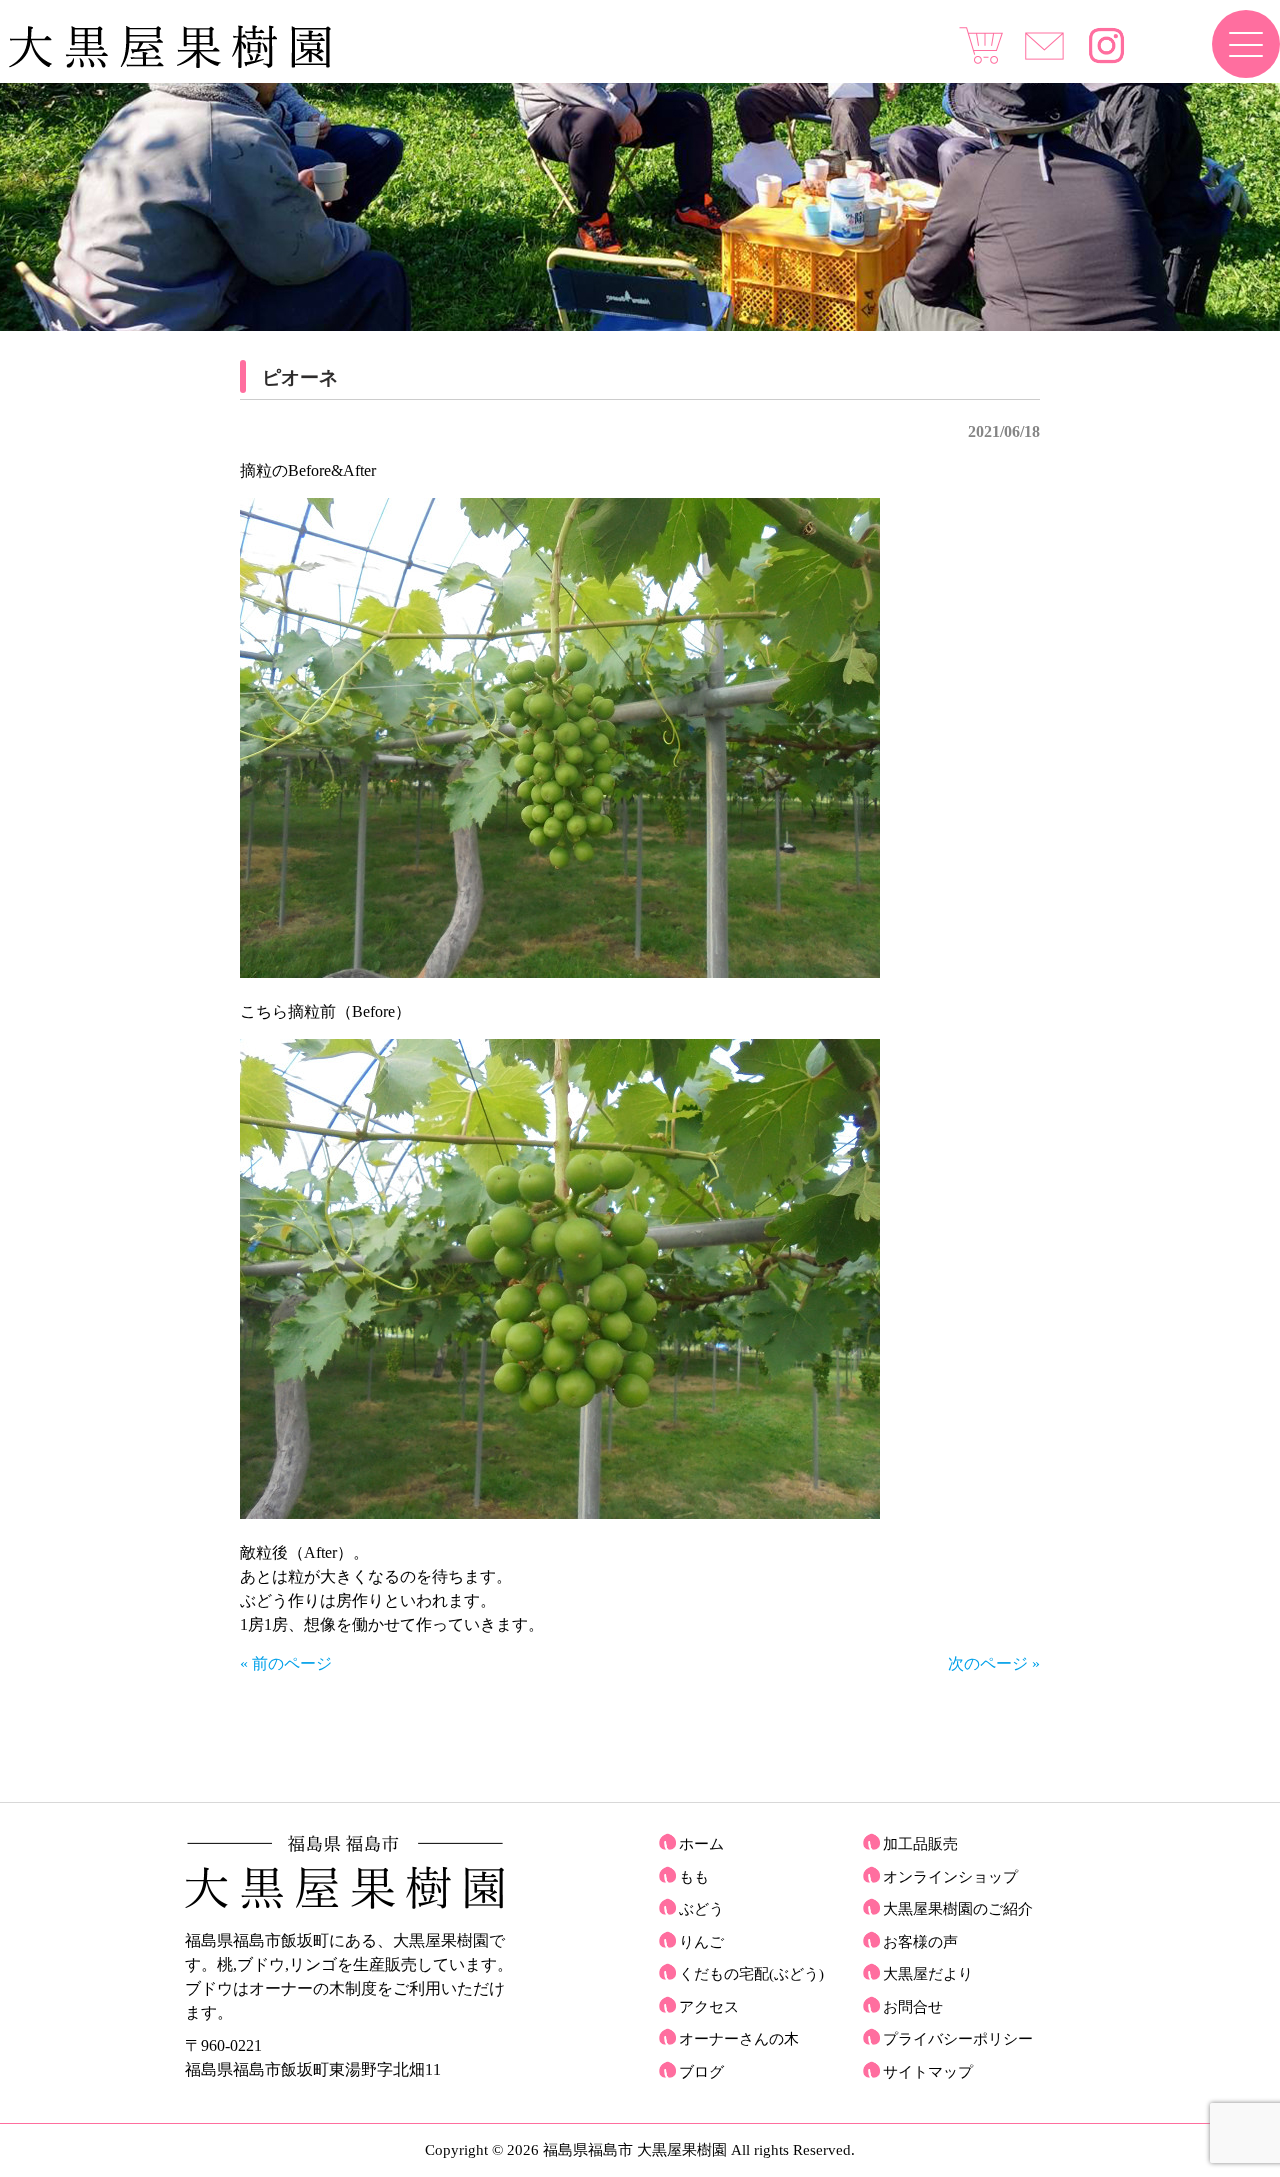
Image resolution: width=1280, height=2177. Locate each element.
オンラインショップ (950, 1877)
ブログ (701, 2072)
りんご (701, 1942)
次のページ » (994, 1663)
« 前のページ (286, 1663)
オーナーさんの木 (739, 2039)
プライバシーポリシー (958, 2039)
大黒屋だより (928, 1974)
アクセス (709, 2007)
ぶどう (701, 1909)
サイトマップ (928, 2072)
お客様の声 (920, 1942)
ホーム (701, 1844)
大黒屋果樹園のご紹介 (958, 1909)
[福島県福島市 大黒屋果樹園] (169, 63)
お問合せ (913, 2007)
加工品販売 (920, 1844)
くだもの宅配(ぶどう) (751, 1974)
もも (694, 1877)
